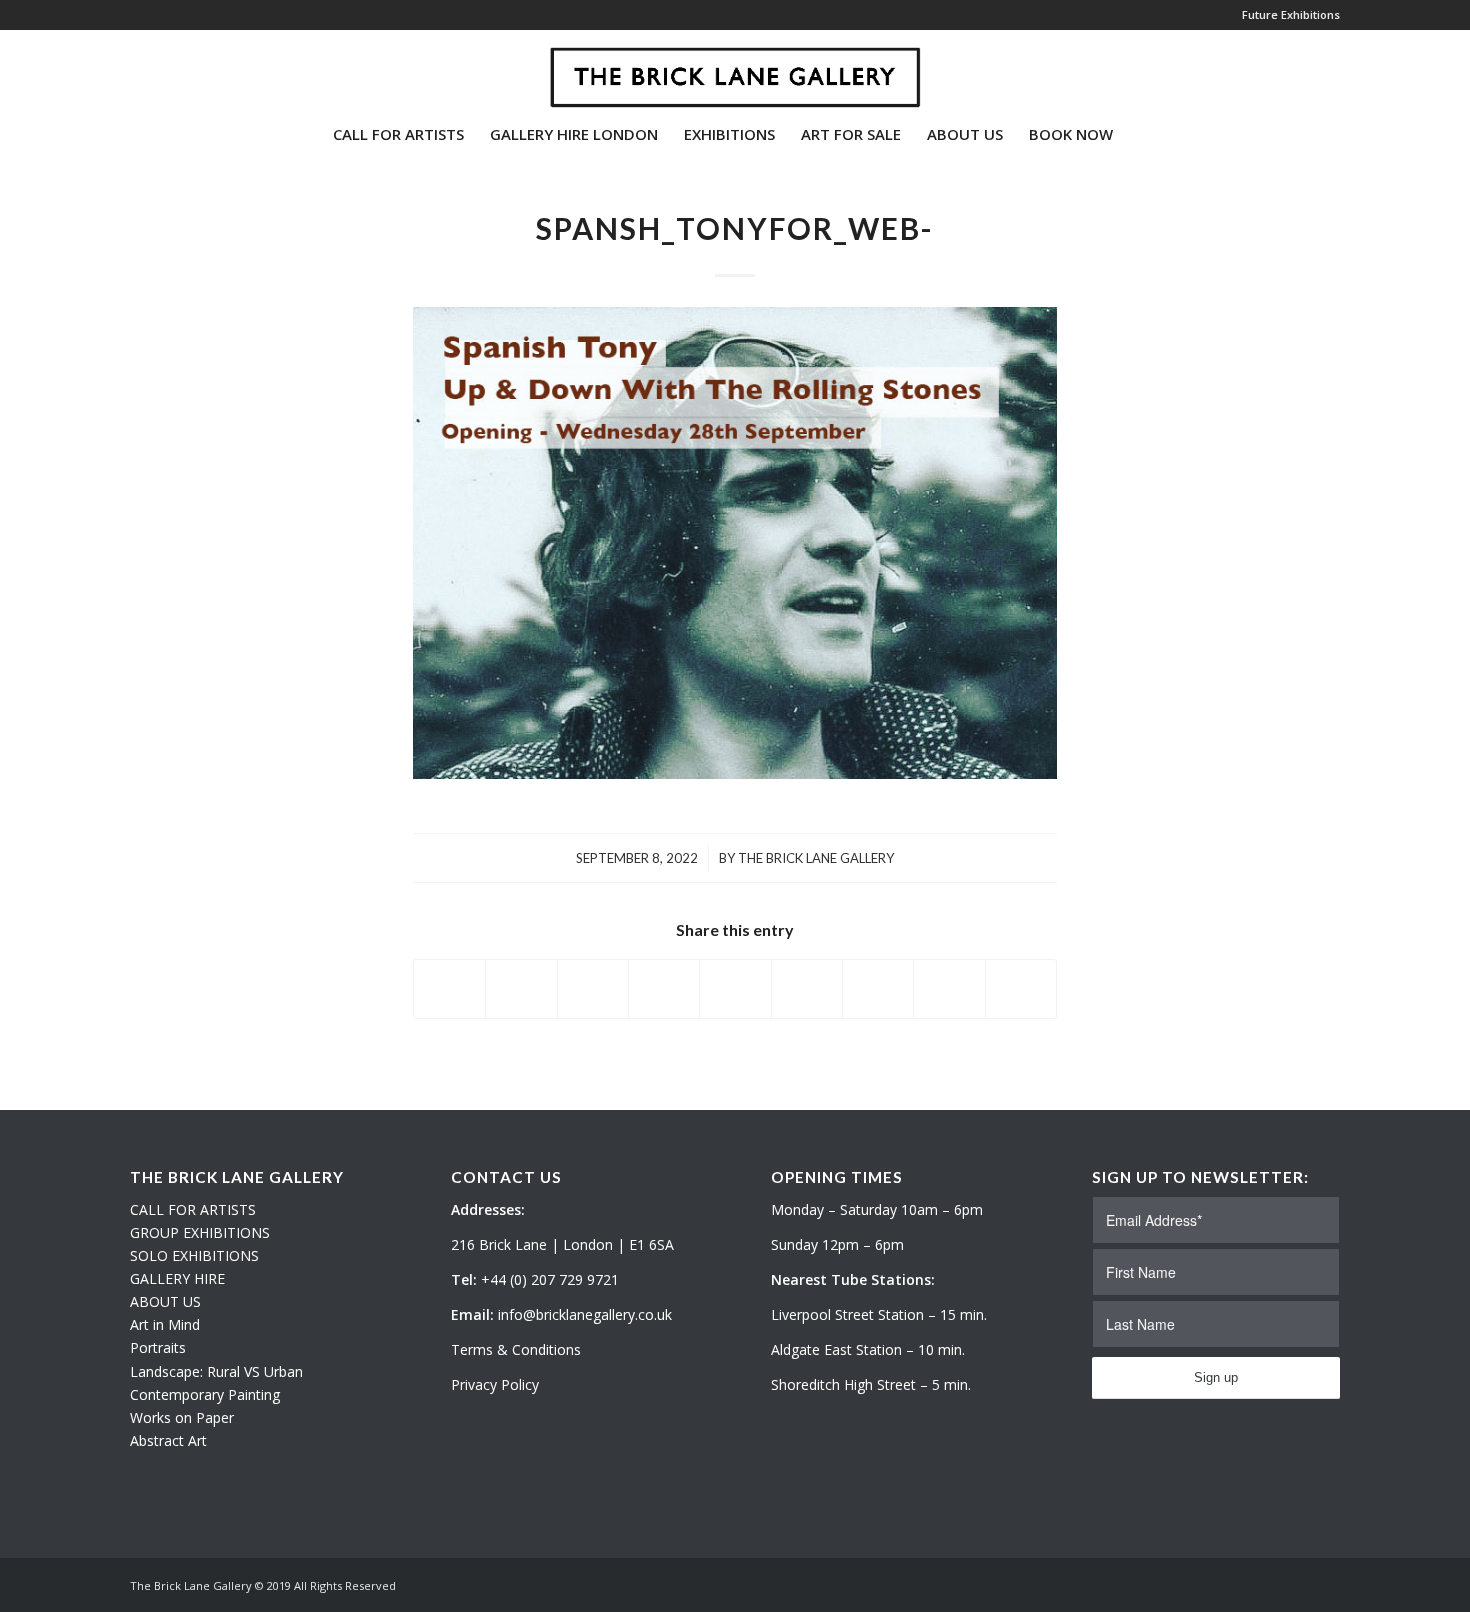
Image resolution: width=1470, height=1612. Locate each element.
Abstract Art (168, 1440)
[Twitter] (136, 69)
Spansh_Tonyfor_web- (735, 228)
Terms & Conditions (516, 1349)
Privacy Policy (495, 1384)
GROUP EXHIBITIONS (200, 1232)
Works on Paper (182, 1417)
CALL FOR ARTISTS (193, 1209)
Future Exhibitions (1291, 14)
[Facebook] (196, 69)
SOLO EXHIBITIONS (194, 1255)
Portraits (158, 1347)
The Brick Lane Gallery (816, 858)
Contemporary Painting (205, 1394)
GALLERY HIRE (177, 1278)
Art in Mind (165, 1324)
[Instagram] (166, 69)
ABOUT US (165, 1301)
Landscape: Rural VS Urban (216, 1371)
